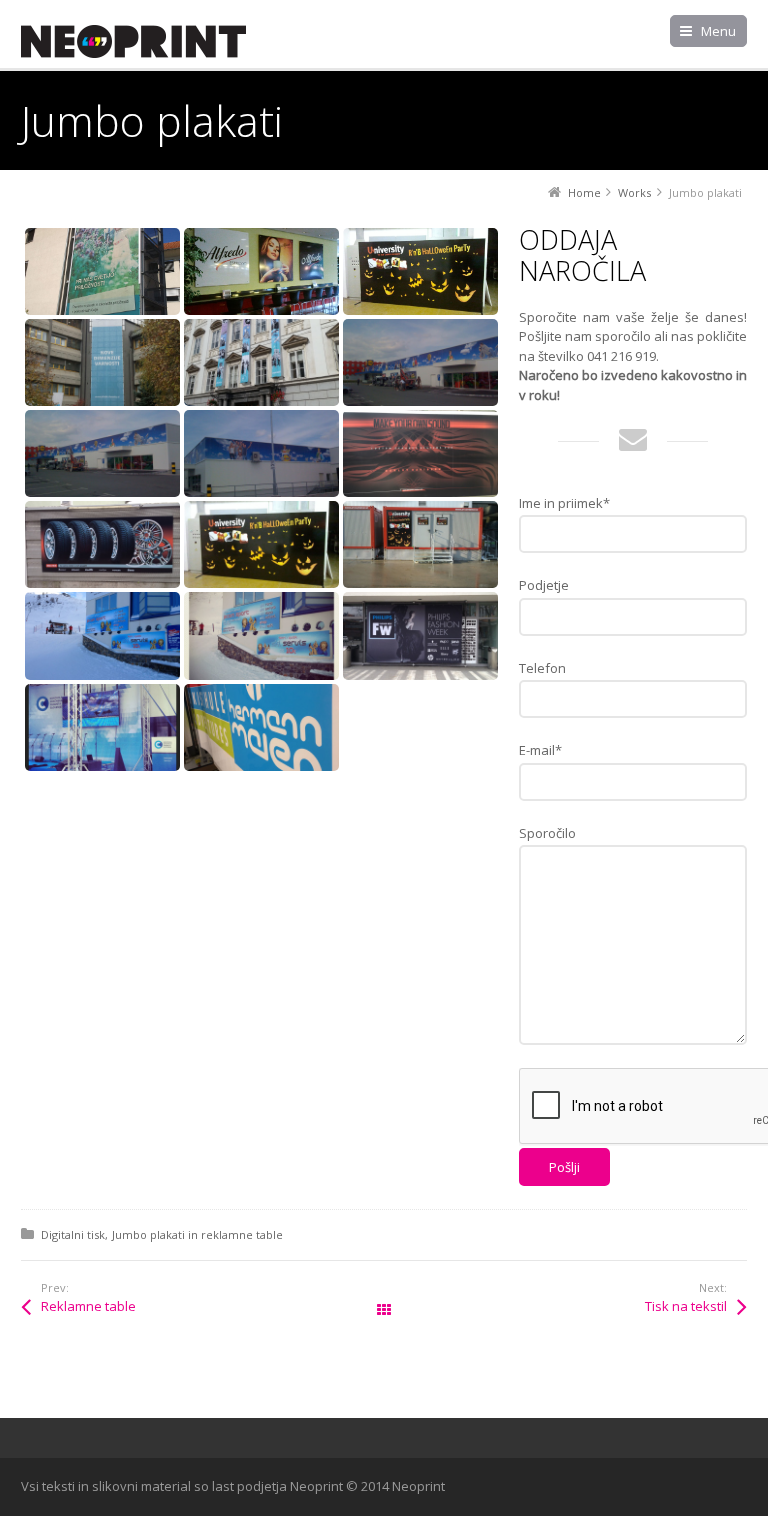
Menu (718, 31)
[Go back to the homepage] (133, 41)
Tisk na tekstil (686, 1306)
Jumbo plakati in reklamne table (197, 1234)
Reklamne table (88, 1306)
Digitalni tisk (73, 1234)
